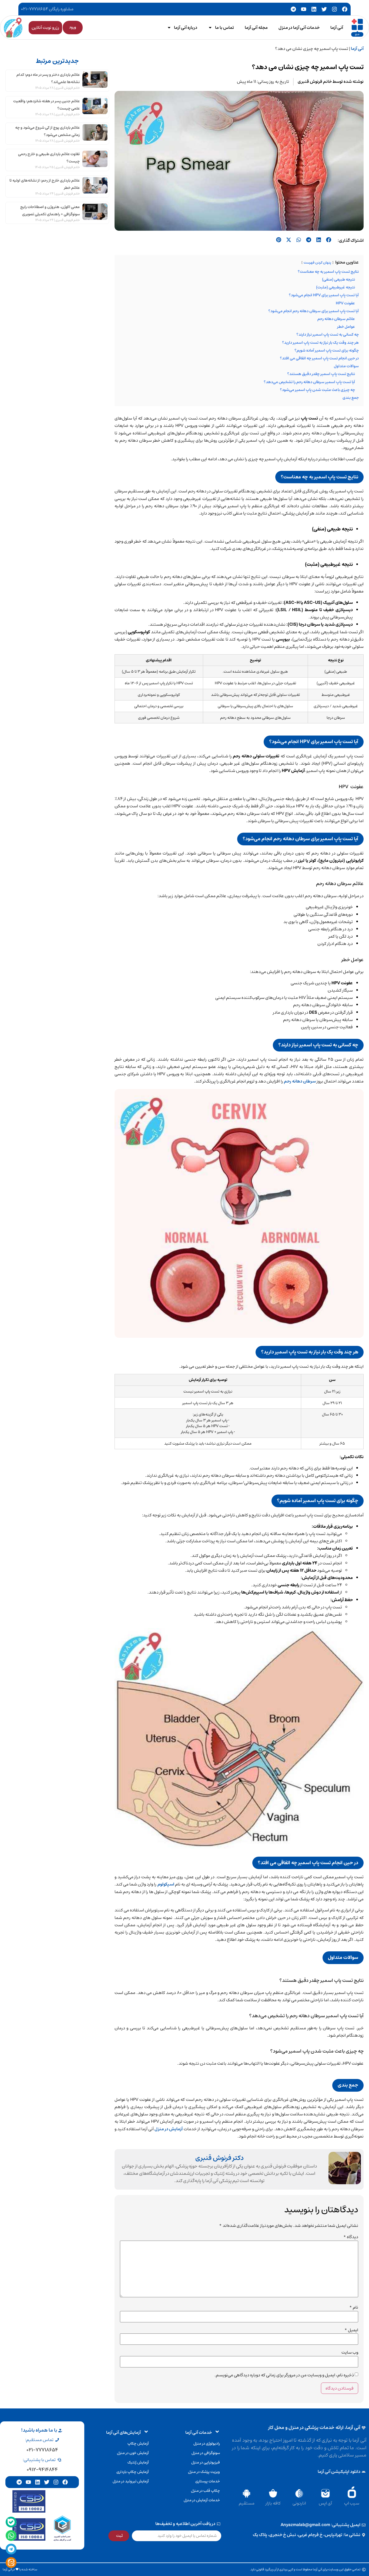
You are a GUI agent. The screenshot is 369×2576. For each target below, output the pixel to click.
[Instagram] (334, 9)
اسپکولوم (165, 1884)
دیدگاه (351, 2237)
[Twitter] (324, 9)
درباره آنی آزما (186, 28)
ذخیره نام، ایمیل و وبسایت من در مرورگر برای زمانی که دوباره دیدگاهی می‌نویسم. (284, 2375)
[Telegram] (293, 9)
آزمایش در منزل (169, 2129)
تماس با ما (224, 28)
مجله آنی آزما (256, 28)
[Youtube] (304, 9)
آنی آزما (337, 28)
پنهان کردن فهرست (317, 263)
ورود (73, 27)
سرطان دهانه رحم (300, 1081)
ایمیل (351, 2330)
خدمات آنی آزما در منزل (299, 28)
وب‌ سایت (350, 2352)
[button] (329, 240)
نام (354, 2307)
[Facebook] (345, 9)
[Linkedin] (314, 9)
